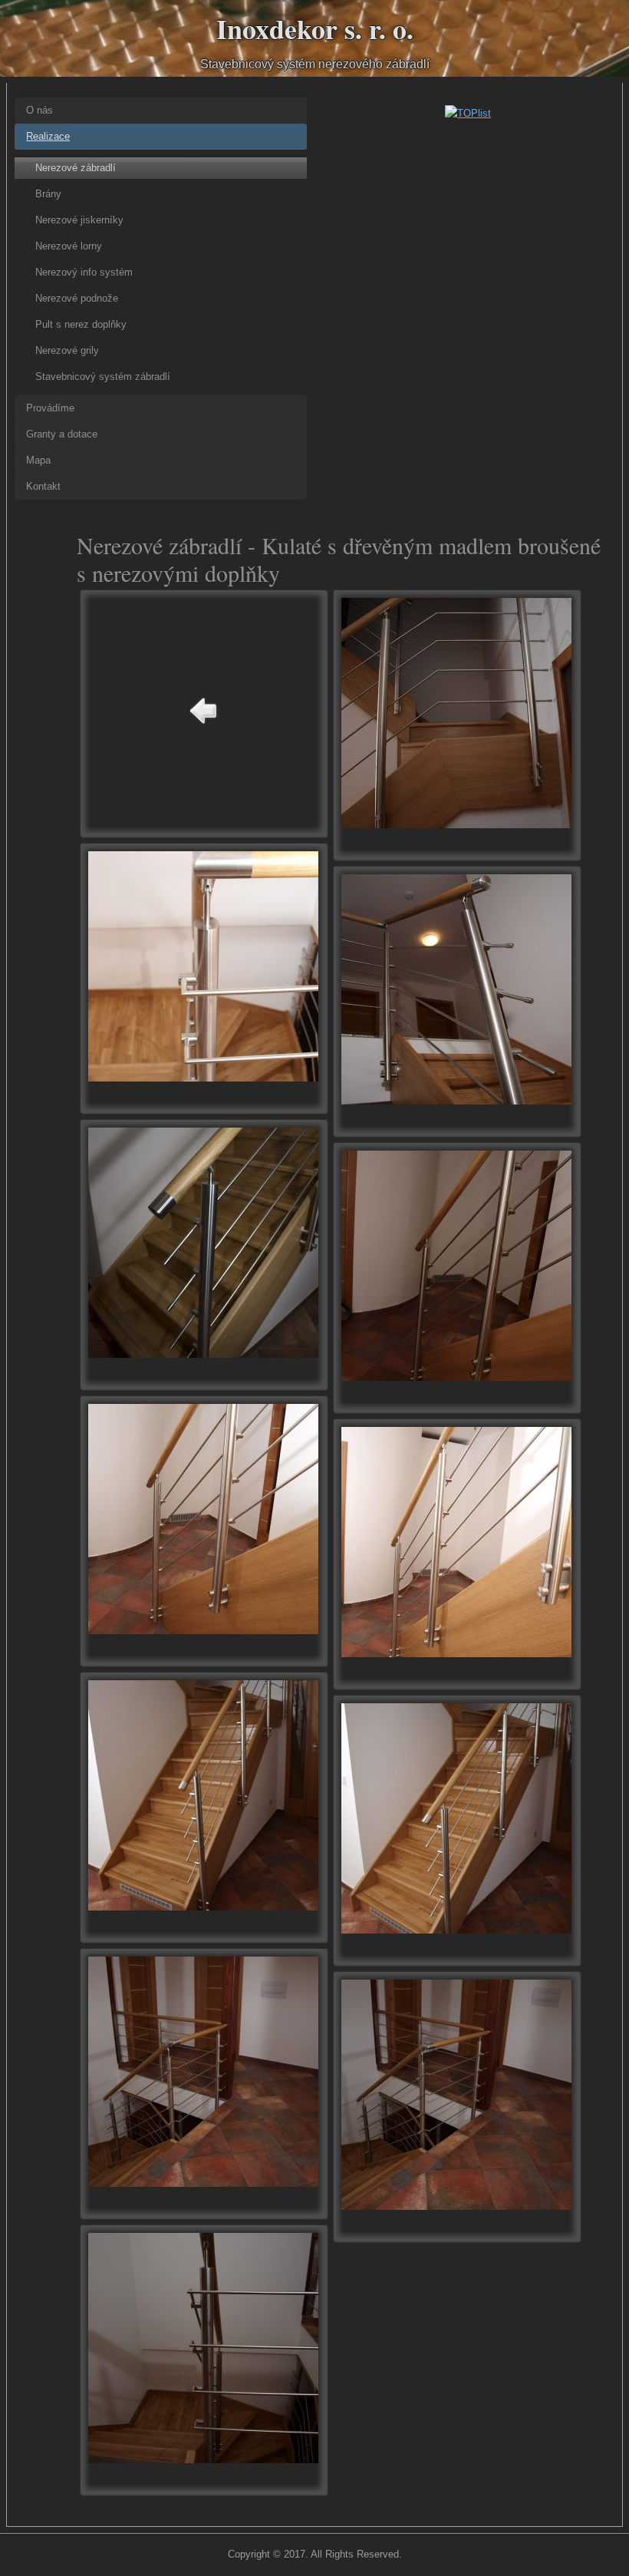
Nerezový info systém (84, 272)
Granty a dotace (62, 434)
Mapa (38, 460)
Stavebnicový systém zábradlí (103, 376)
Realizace (48, 136)
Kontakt (43, 486)
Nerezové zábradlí (76, 168)
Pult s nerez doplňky (81, 324)
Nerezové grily (67, 350)
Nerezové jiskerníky (79, 220)
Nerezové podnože (77, 298)
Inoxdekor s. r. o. (315, 28)
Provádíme (50, 408)
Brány (48, 194)
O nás (40, 110)
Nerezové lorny (69, 246)
